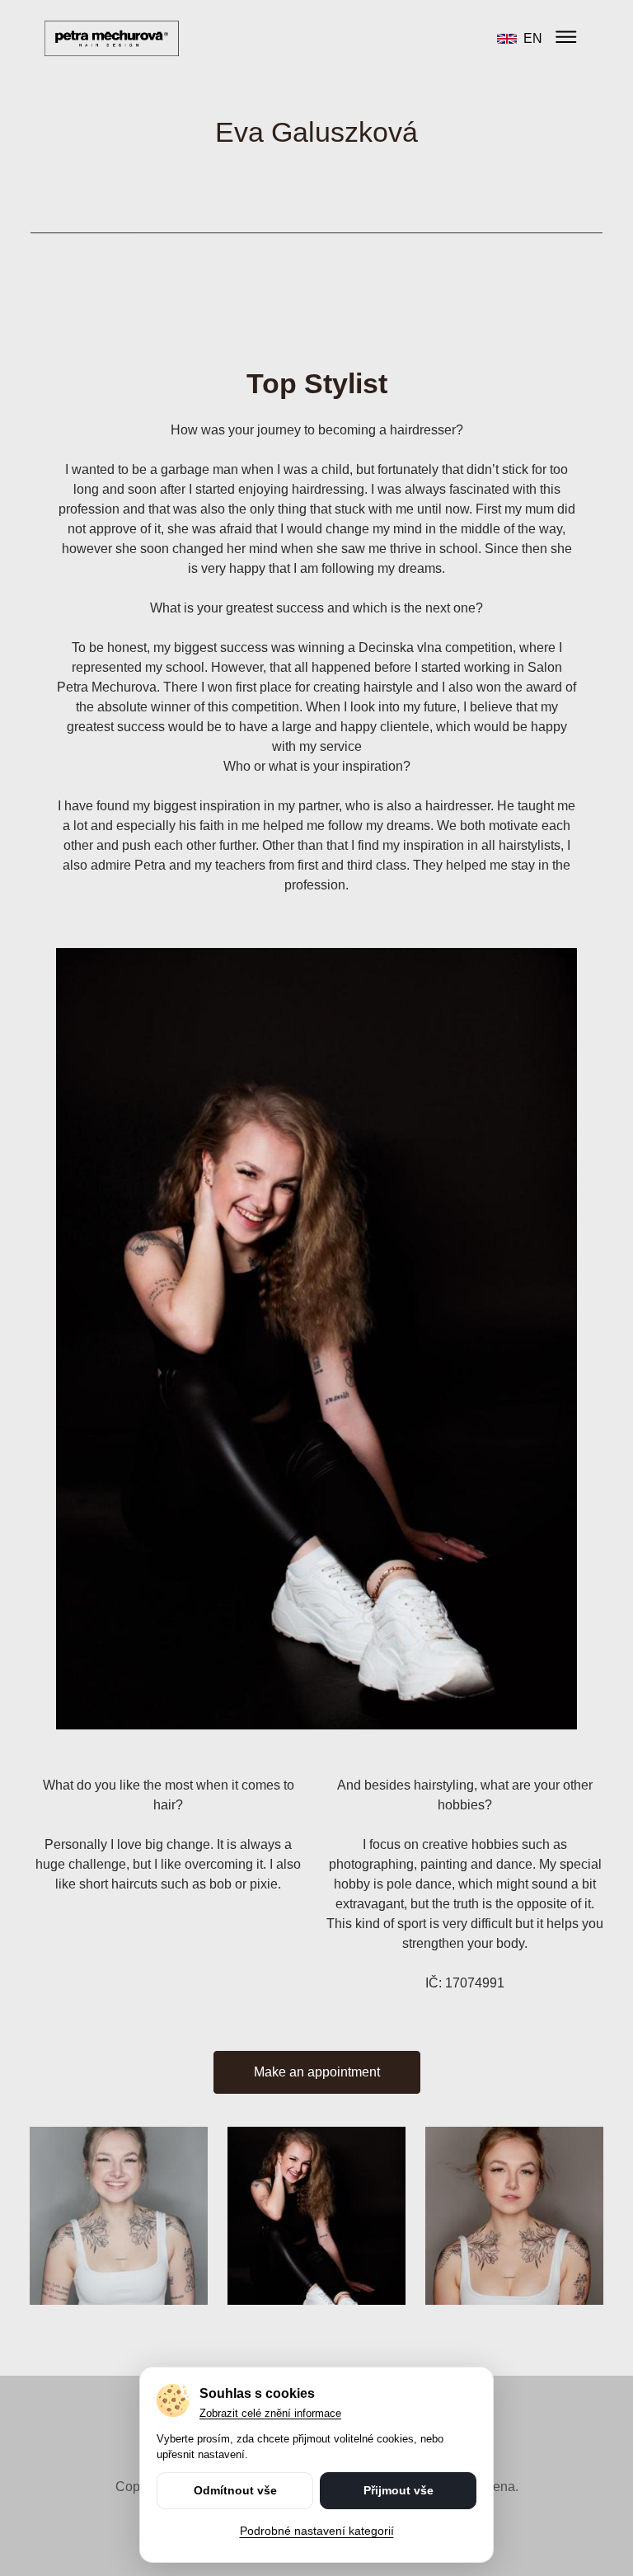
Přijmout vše (399, 2490)
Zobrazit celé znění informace (270, 2413)
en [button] (533, 38)
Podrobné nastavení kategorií (317, 2531)
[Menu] (566, 38)
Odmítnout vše (235, 2490)
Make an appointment (317, 2072)
